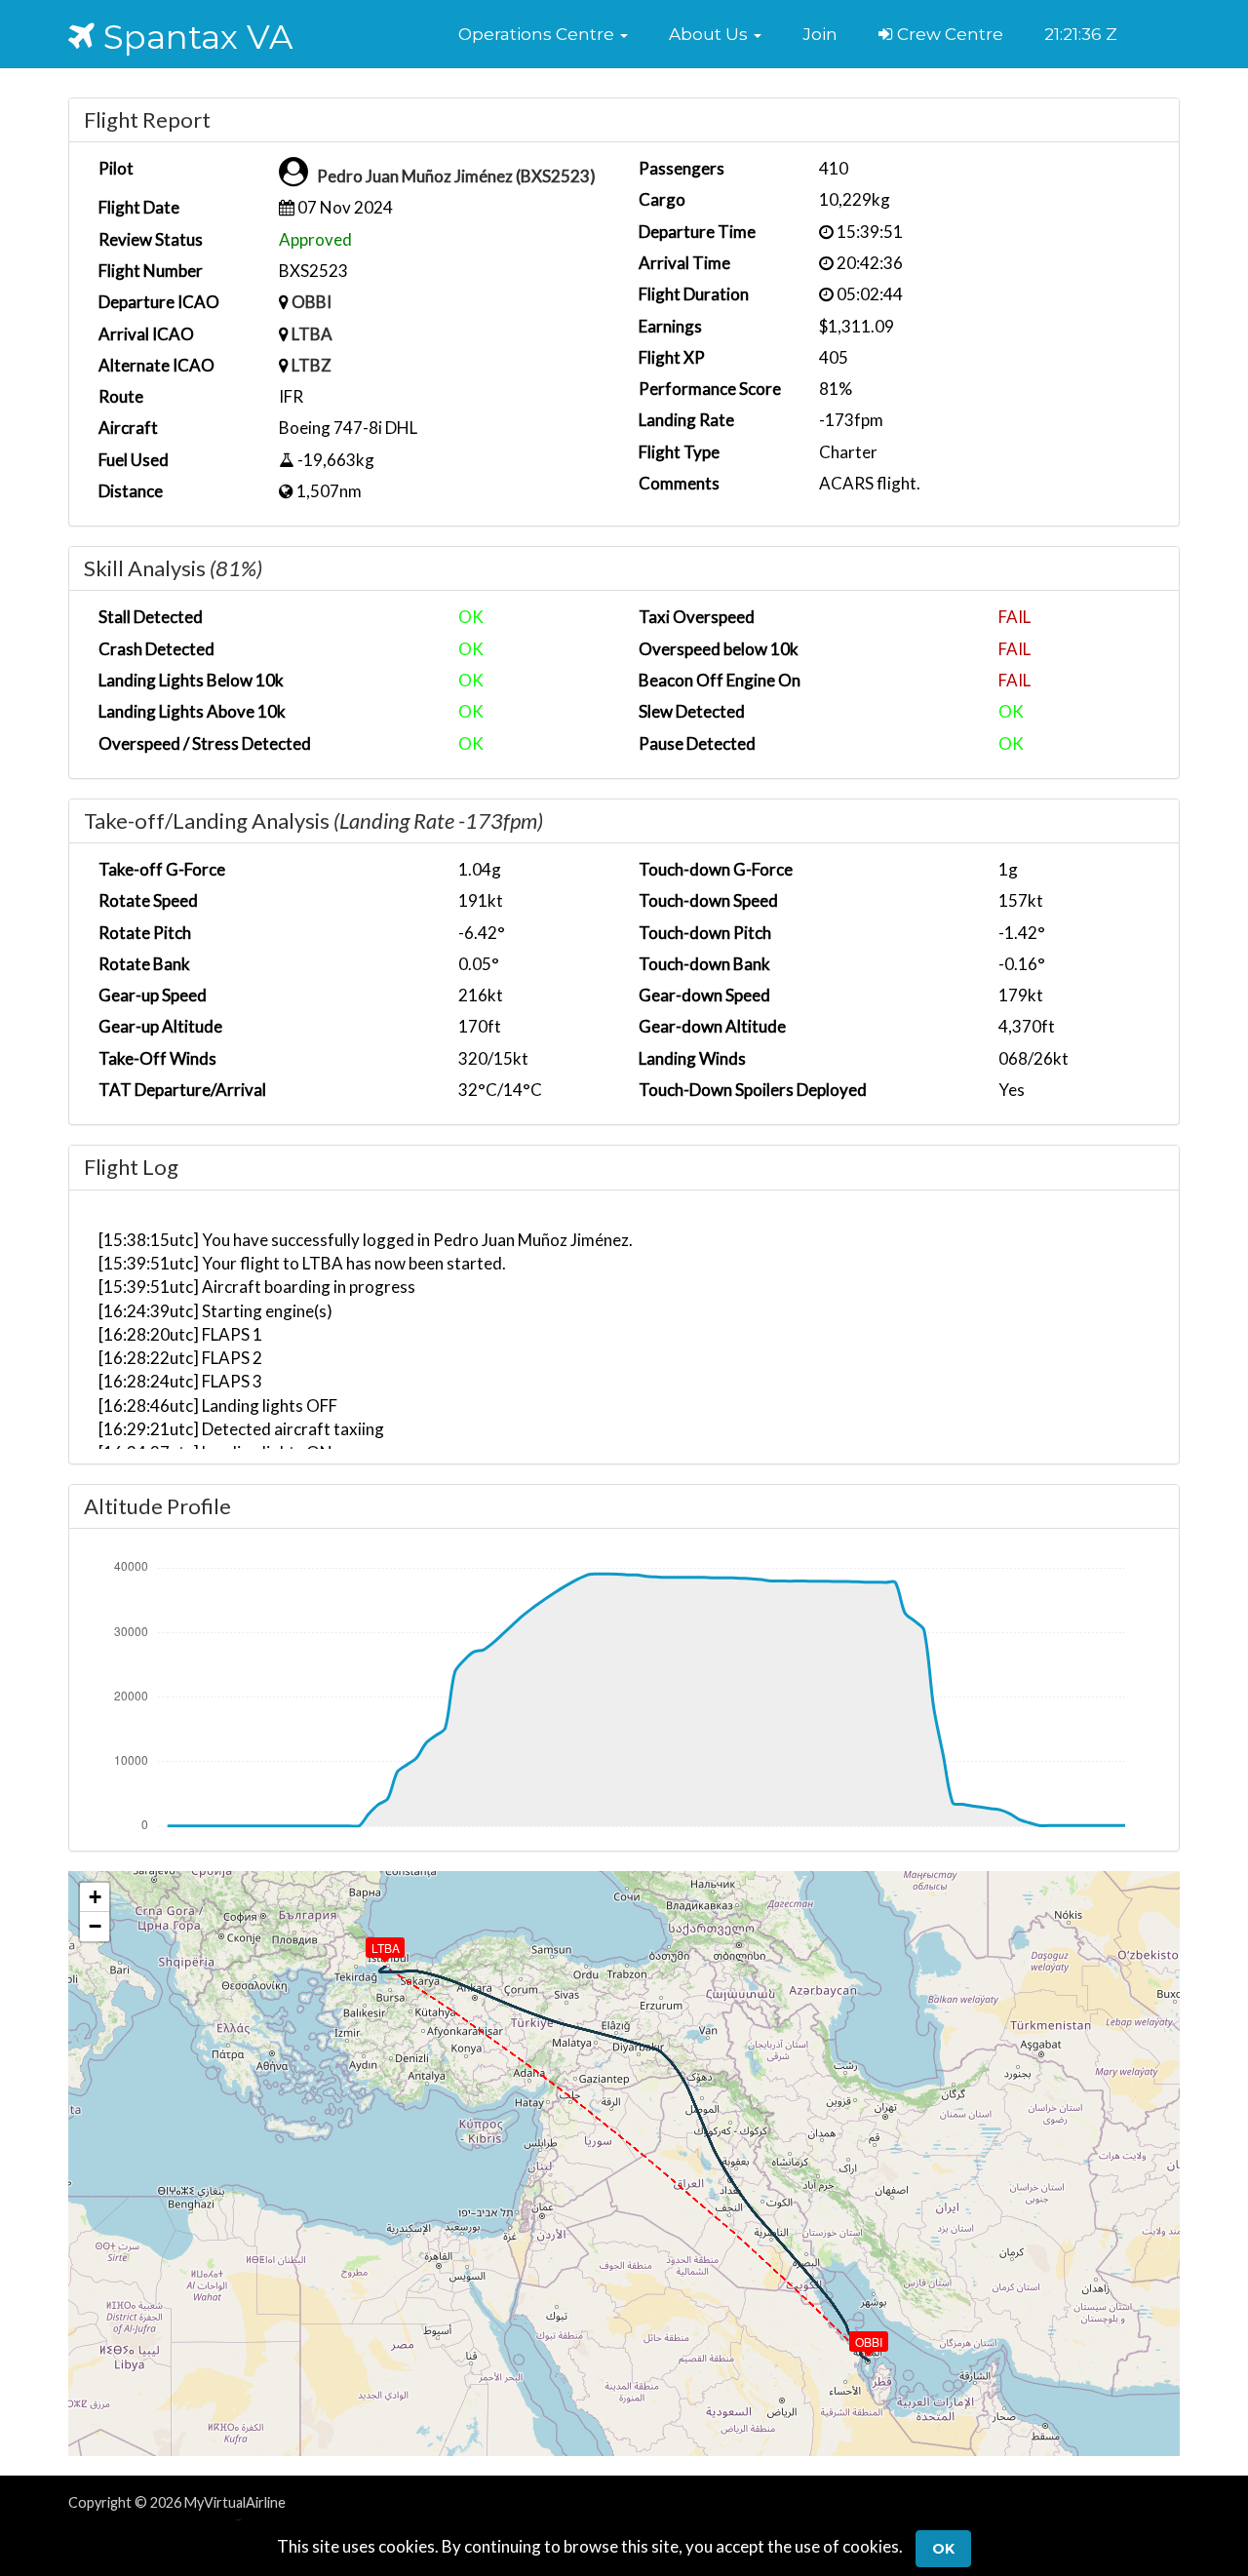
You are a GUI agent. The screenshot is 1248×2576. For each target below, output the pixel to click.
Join (820, 34)
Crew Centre (948, 34)
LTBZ (312, 365)
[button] (543, 34)
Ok (943, 2549)
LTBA (312, 334)
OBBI (312, 302)
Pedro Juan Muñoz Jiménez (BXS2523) (456, 176)
